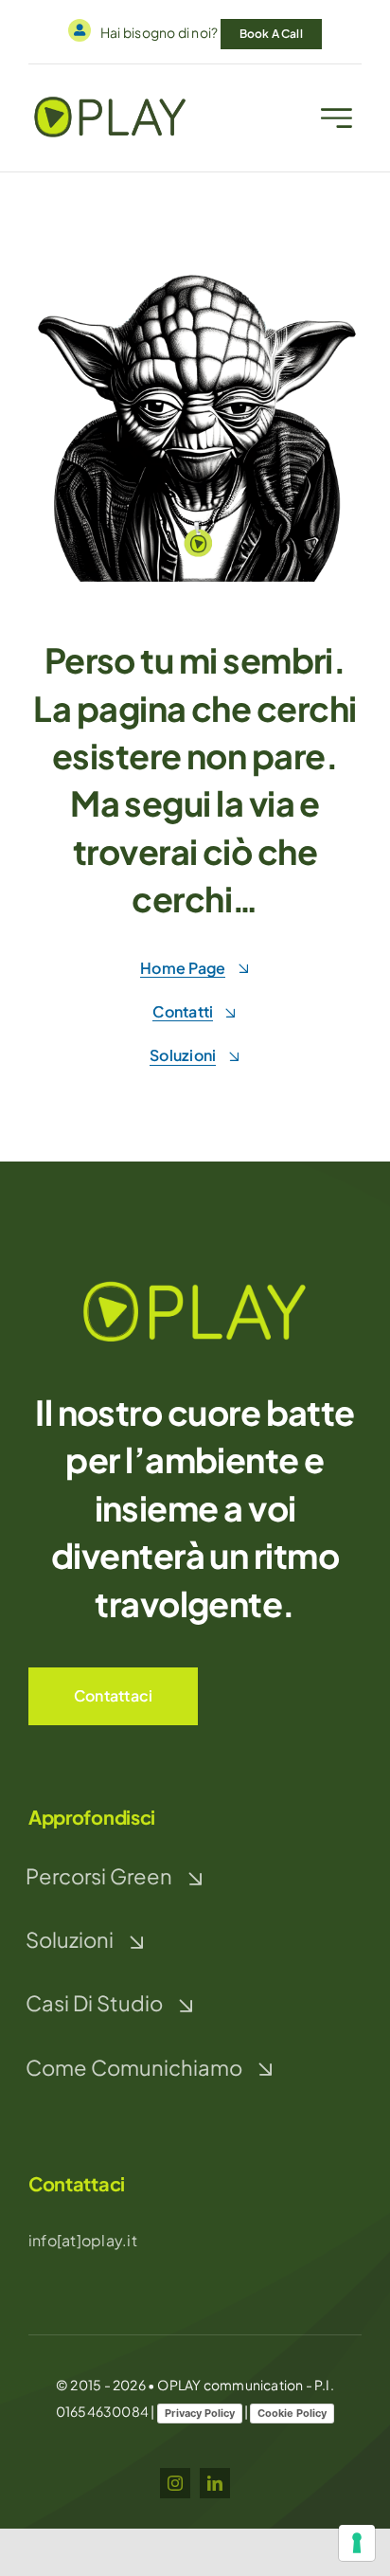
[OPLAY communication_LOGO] (195, 1282)
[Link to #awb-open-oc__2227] (337, 118)
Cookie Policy (292, 2413)
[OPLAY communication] (110, 100)
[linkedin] (215, 2483)
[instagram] (175, 2483)
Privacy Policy (200, 2413)
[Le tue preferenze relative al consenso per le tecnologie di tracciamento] (357, 2543)
